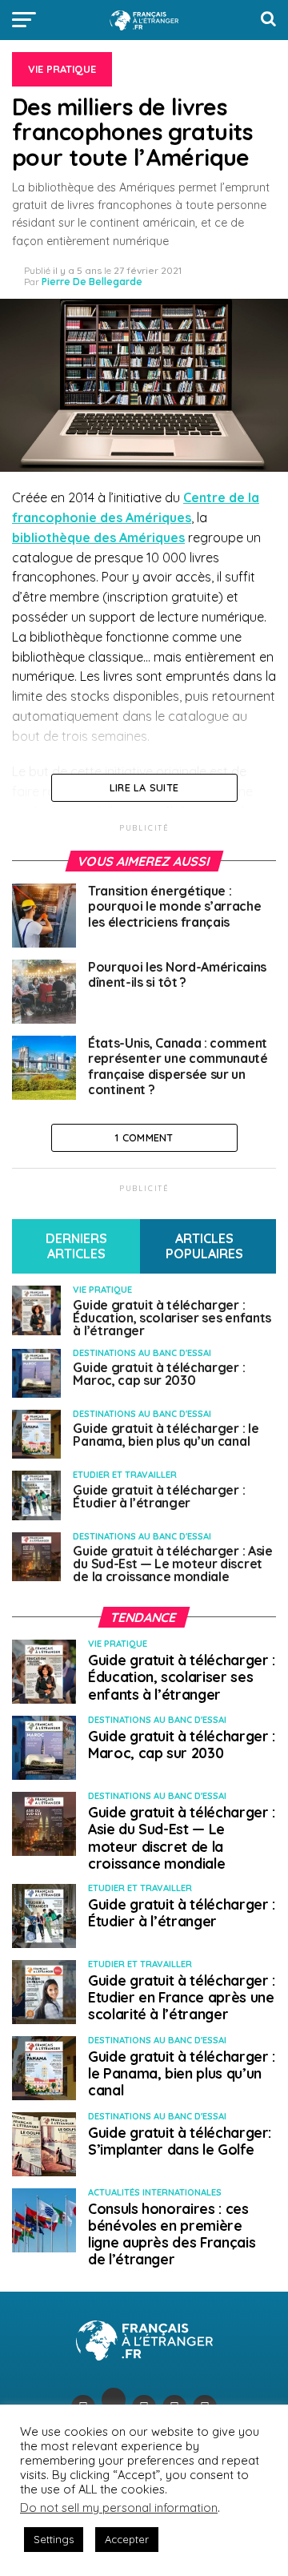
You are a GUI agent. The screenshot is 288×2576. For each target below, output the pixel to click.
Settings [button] (54, 2539)
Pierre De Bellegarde (92, 282)
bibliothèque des (98, 537)
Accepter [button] (127, 2539)
